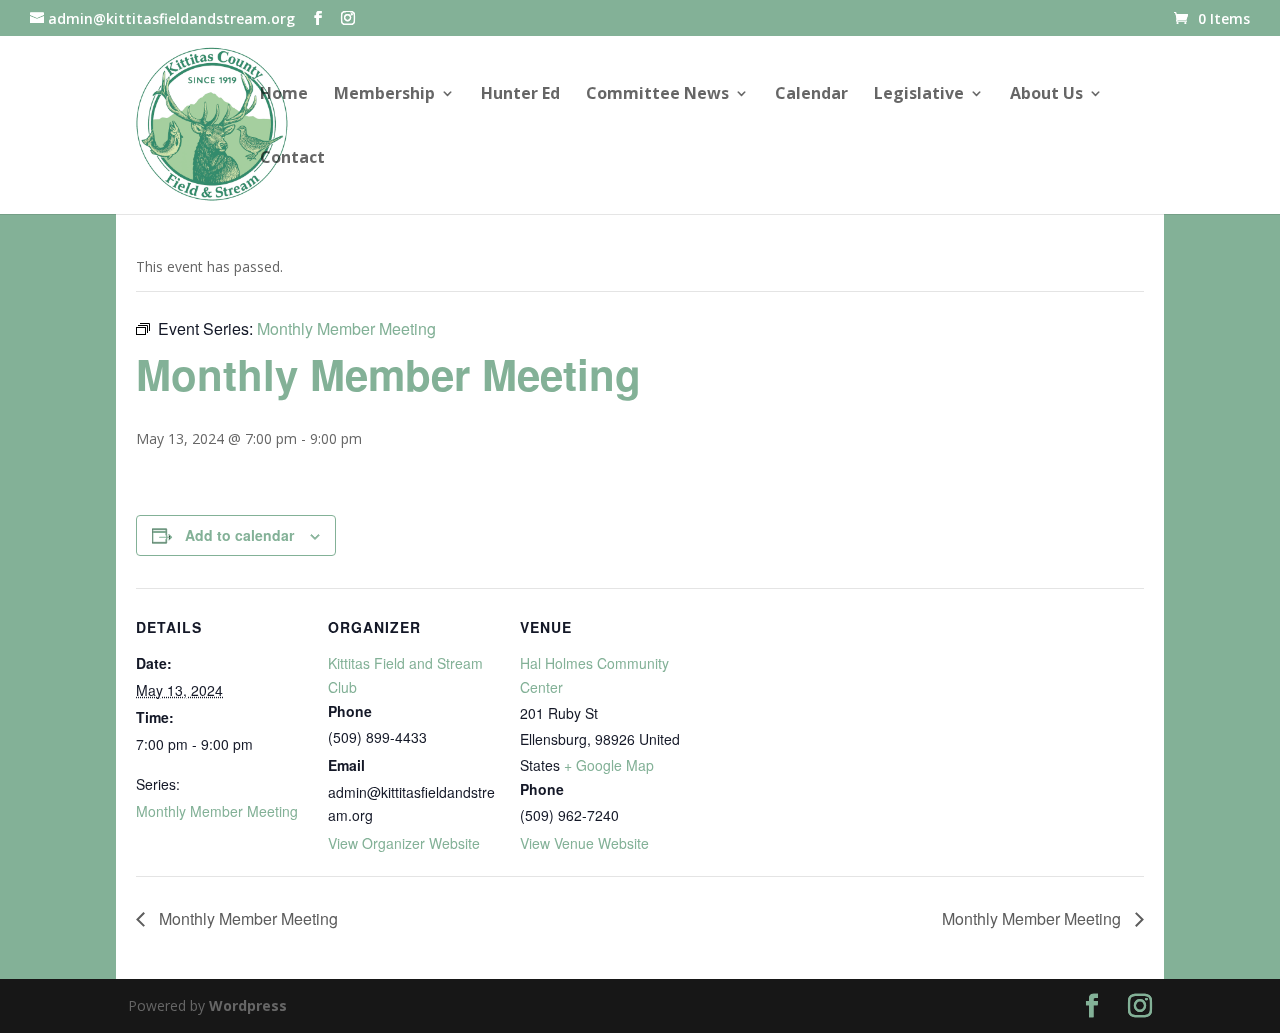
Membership (384, 95)
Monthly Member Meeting (217, 811)
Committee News (657, 95)
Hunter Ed (520, 95)
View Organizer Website (404, 843)
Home (284, 95)
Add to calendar (239, 535)
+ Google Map (609, 765)
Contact (292, 159)
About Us (1046, 95)
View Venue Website (584, 843)
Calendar (811, 95)
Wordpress (248, 1005)
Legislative (919, 95)
